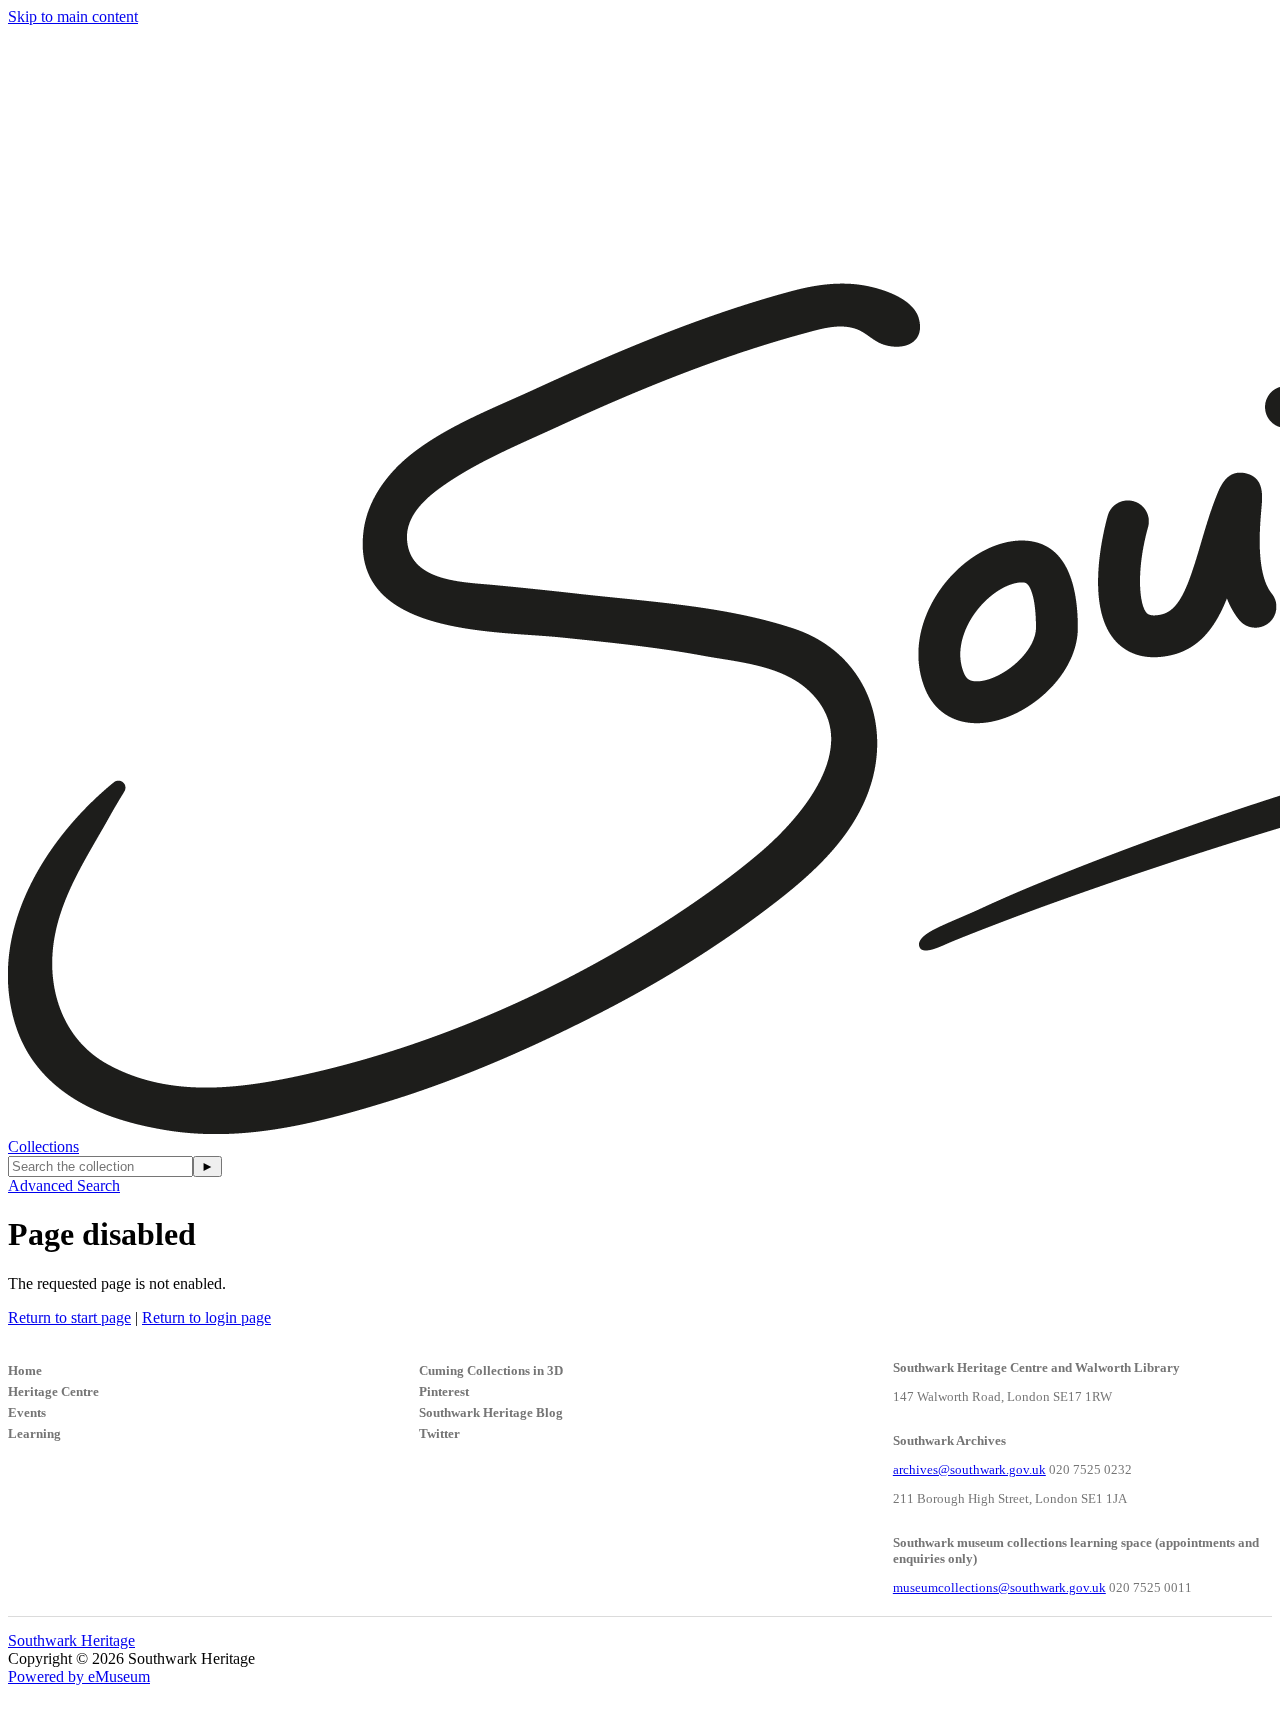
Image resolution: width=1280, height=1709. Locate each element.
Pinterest (444, 1391)
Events (27, 1412)
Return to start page (69, 1317)
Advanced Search (64, 1185)
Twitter (439, 1433)
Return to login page (206, 1317)
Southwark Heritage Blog (491, 1412)
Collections (43, 1146)
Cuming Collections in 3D (491, 1370)
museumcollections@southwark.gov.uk (999, 1587)
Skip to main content (73, 16)
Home (25, 1370)
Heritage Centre (53, 1391)
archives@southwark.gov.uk (969, 1469)
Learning (34, 1433)
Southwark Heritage (71, 1640)
